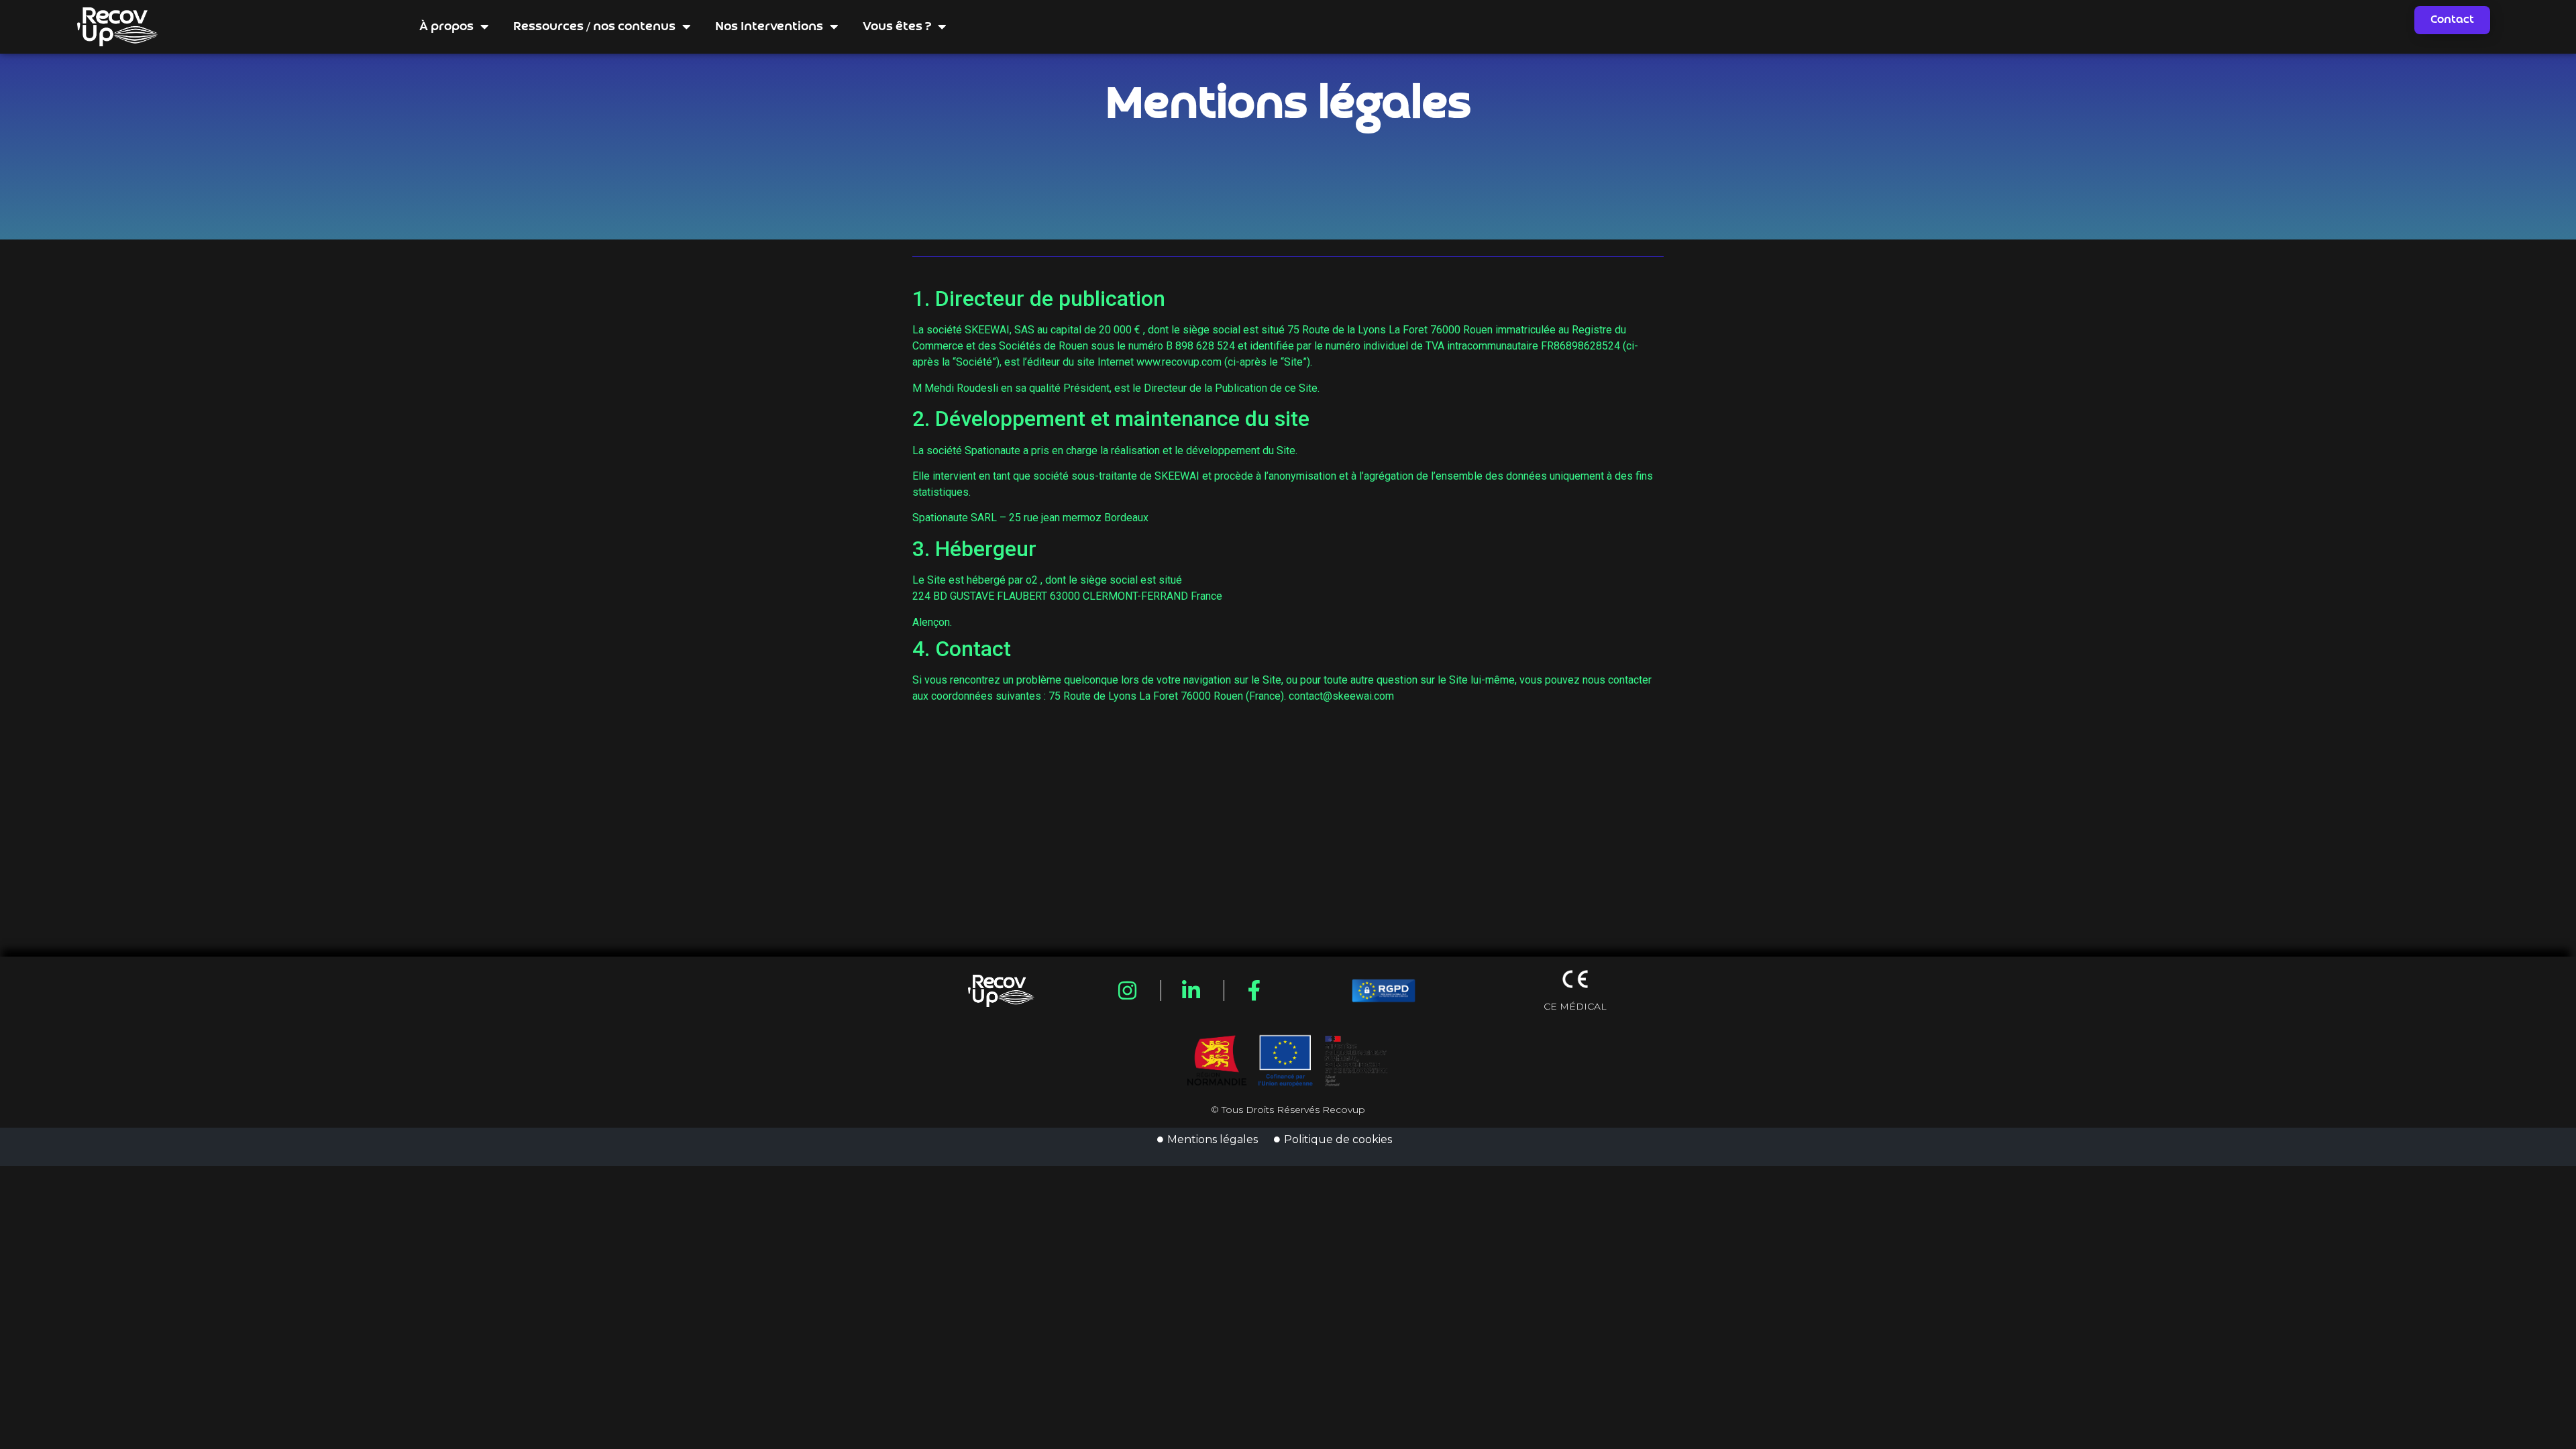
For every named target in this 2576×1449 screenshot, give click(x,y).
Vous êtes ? (897, 27)
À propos (446, 27)
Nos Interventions (769, 27)
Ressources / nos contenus (594, 27)
